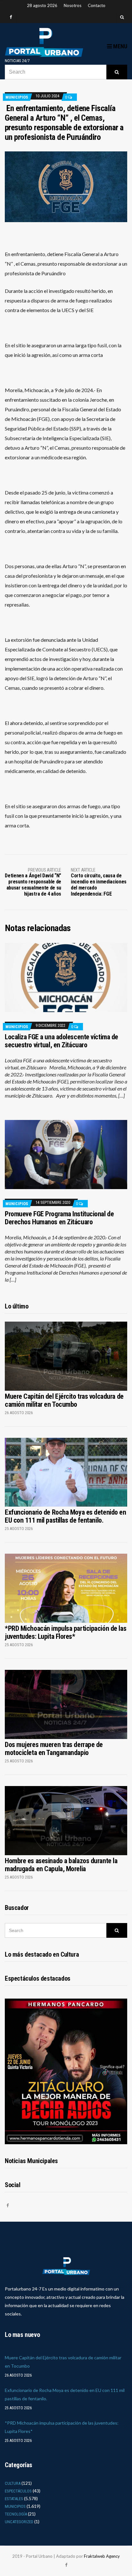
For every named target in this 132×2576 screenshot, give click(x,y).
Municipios (17, 97)
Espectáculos (18, 2491)
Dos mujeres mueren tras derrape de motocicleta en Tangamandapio (54, 1749)
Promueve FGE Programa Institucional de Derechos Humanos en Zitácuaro (59, 1218)
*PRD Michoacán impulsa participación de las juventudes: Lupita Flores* (66, 1632)
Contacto (97, 5)
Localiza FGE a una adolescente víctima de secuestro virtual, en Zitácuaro (62, 1041)
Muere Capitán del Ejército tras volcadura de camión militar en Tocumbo (64, 1400)
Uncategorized (19, 2522)
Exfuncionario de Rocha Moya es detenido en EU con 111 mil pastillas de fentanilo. (66, 1516)
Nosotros (73, 5)
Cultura (13, 2483)
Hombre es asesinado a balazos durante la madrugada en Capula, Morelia (61, 1865)
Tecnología (16, 2514)
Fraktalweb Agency (102, 2556)
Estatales (14, 2499)
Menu (120, 46)
